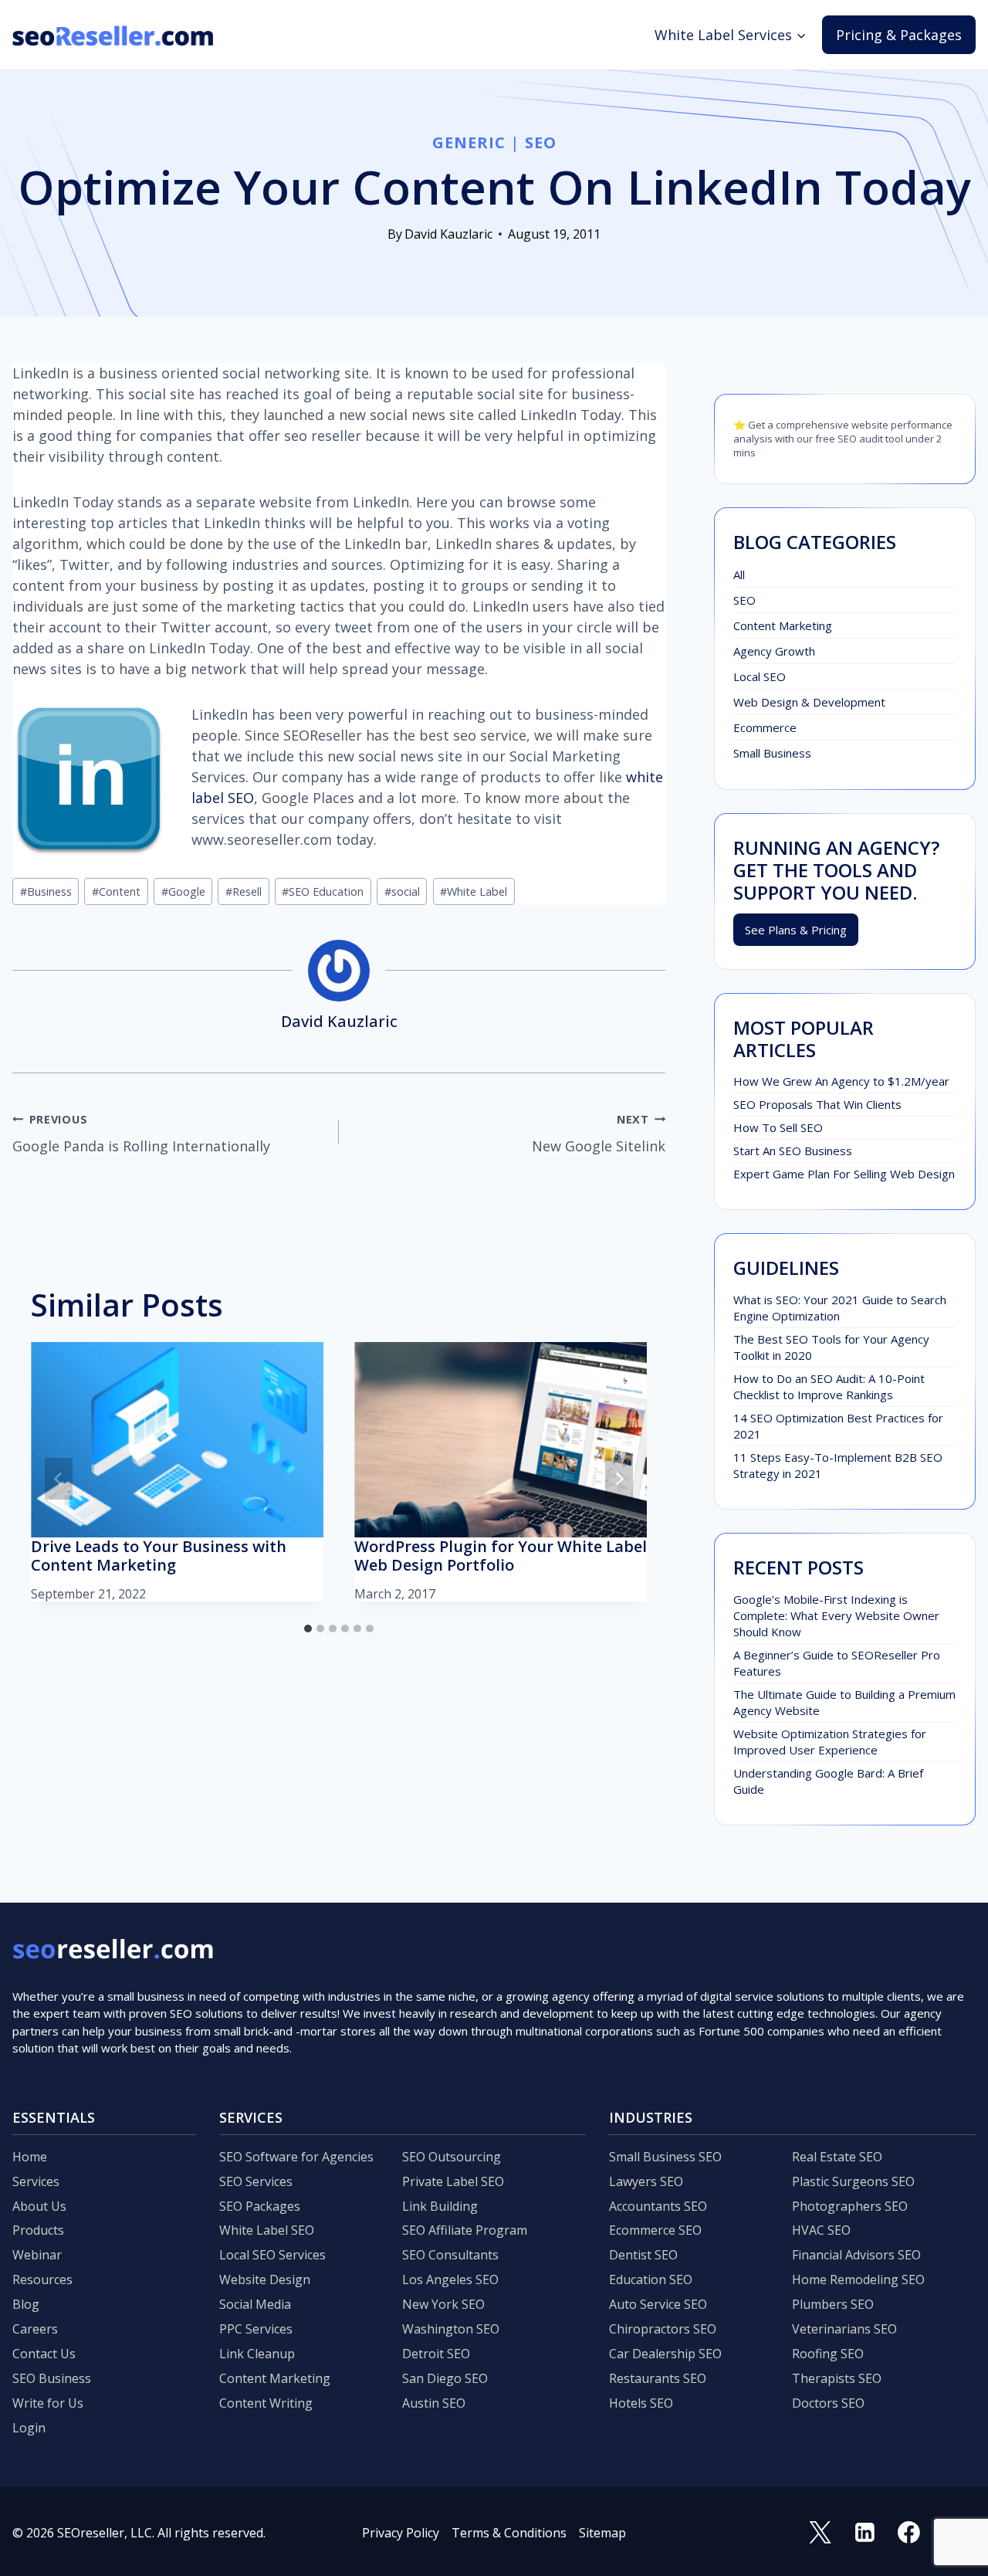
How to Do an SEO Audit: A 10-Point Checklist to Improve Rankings (829, 1386)
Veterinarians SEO (844, 2329)
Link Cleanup (257, 2354)
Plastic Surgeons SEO (853, 2181)
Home (30, 2157)
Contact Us (44, 2354)
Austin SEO (434, 2403)
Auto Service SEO (658, 2304)
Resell (244, 891)
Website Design (265, 2279)
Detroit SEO (436, 2354)
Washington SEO (451, 2329)
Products (38, 2230)
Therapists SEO (837, 2378)
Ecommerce (765, 727)
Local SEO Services (272, 2255)
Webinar (37, 2255)
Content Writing (266, 2403)
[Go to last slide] (59, 1479)
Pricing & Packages (899, 35)
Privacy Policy (401, 2533)
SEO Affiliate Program (465, 2230)
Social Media (255, 2304)
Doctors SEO (828, 2403)
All (739, 575)
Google (183, 891)
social (402, 891)
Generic (469, 142)
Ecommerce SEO (655, 2230)
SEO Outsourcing (452, 2157)
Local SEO (760, 676)
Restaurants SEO (658, 2378)
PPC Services (256, 2329)
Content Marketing (783, 625)
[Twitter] (821, 2533)
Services (36, 2181)
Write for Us (48, 2403)
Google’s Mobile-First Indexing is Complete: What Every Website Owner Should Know (836, 1615)
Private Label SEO (453, 2181)
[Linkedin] (864, 2533)
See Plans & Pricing (796, 930)
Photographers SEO (850, 2206)
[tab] (308, 1629)
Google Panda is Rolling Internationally (141, 1134)
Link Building (440, 2206)
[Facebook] (909, 2533)
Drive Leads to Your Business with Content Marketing (159, 1556)
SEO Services (256, 2181)
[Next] (619, 1479)
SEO (541, 142)
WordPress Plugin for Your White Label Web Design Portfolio (501, 1556)
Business (46, 891)
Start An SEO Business (793, 1151)
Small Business (772, 753)
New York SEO (443, 2304)
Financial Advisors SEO (856, 2255)
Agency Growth (774, 651)
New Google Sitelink (599, 1134)
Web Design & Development (809, 702)
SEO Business (52, 2378)
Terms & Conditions (509, 2533)
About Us (39, 2206)
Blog (26, 2304)
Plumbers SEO (833, 2304)
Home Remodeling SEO (858, 2279)
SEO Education (323, 891)
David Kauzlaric (448, 234)
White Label (474, 891)
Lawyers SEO (646, 2181)
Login (29, 2428)
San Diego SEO (445, 2378)
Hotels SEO (641, 2403)
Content (116, 891)
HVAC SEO (821, 2230)
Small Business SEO (665, 2157)
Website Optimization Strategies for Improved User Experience (830, 1742)
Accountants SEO (658, 2206)
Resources (42, 2279)
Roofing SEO (828, 2354)
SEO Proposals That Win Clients (817, 1104)
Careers (35, 2329)
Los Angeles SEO (450, 2279)
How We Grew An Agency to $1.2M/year (841, 1081)
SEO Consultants (450, 2255)
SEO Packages (260, 2206)
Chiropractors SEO (663, 2329)
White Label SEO (267, 2230)
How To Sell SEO (778, 1127)
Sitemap (602, 2533)
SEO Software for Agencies (296, 2157)
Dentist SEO (643, 2255)
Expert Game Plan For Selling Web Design (844, 1174)
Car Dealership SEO (665, 2354)
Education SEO (651, 2279)
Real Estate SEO (837, 2157)
